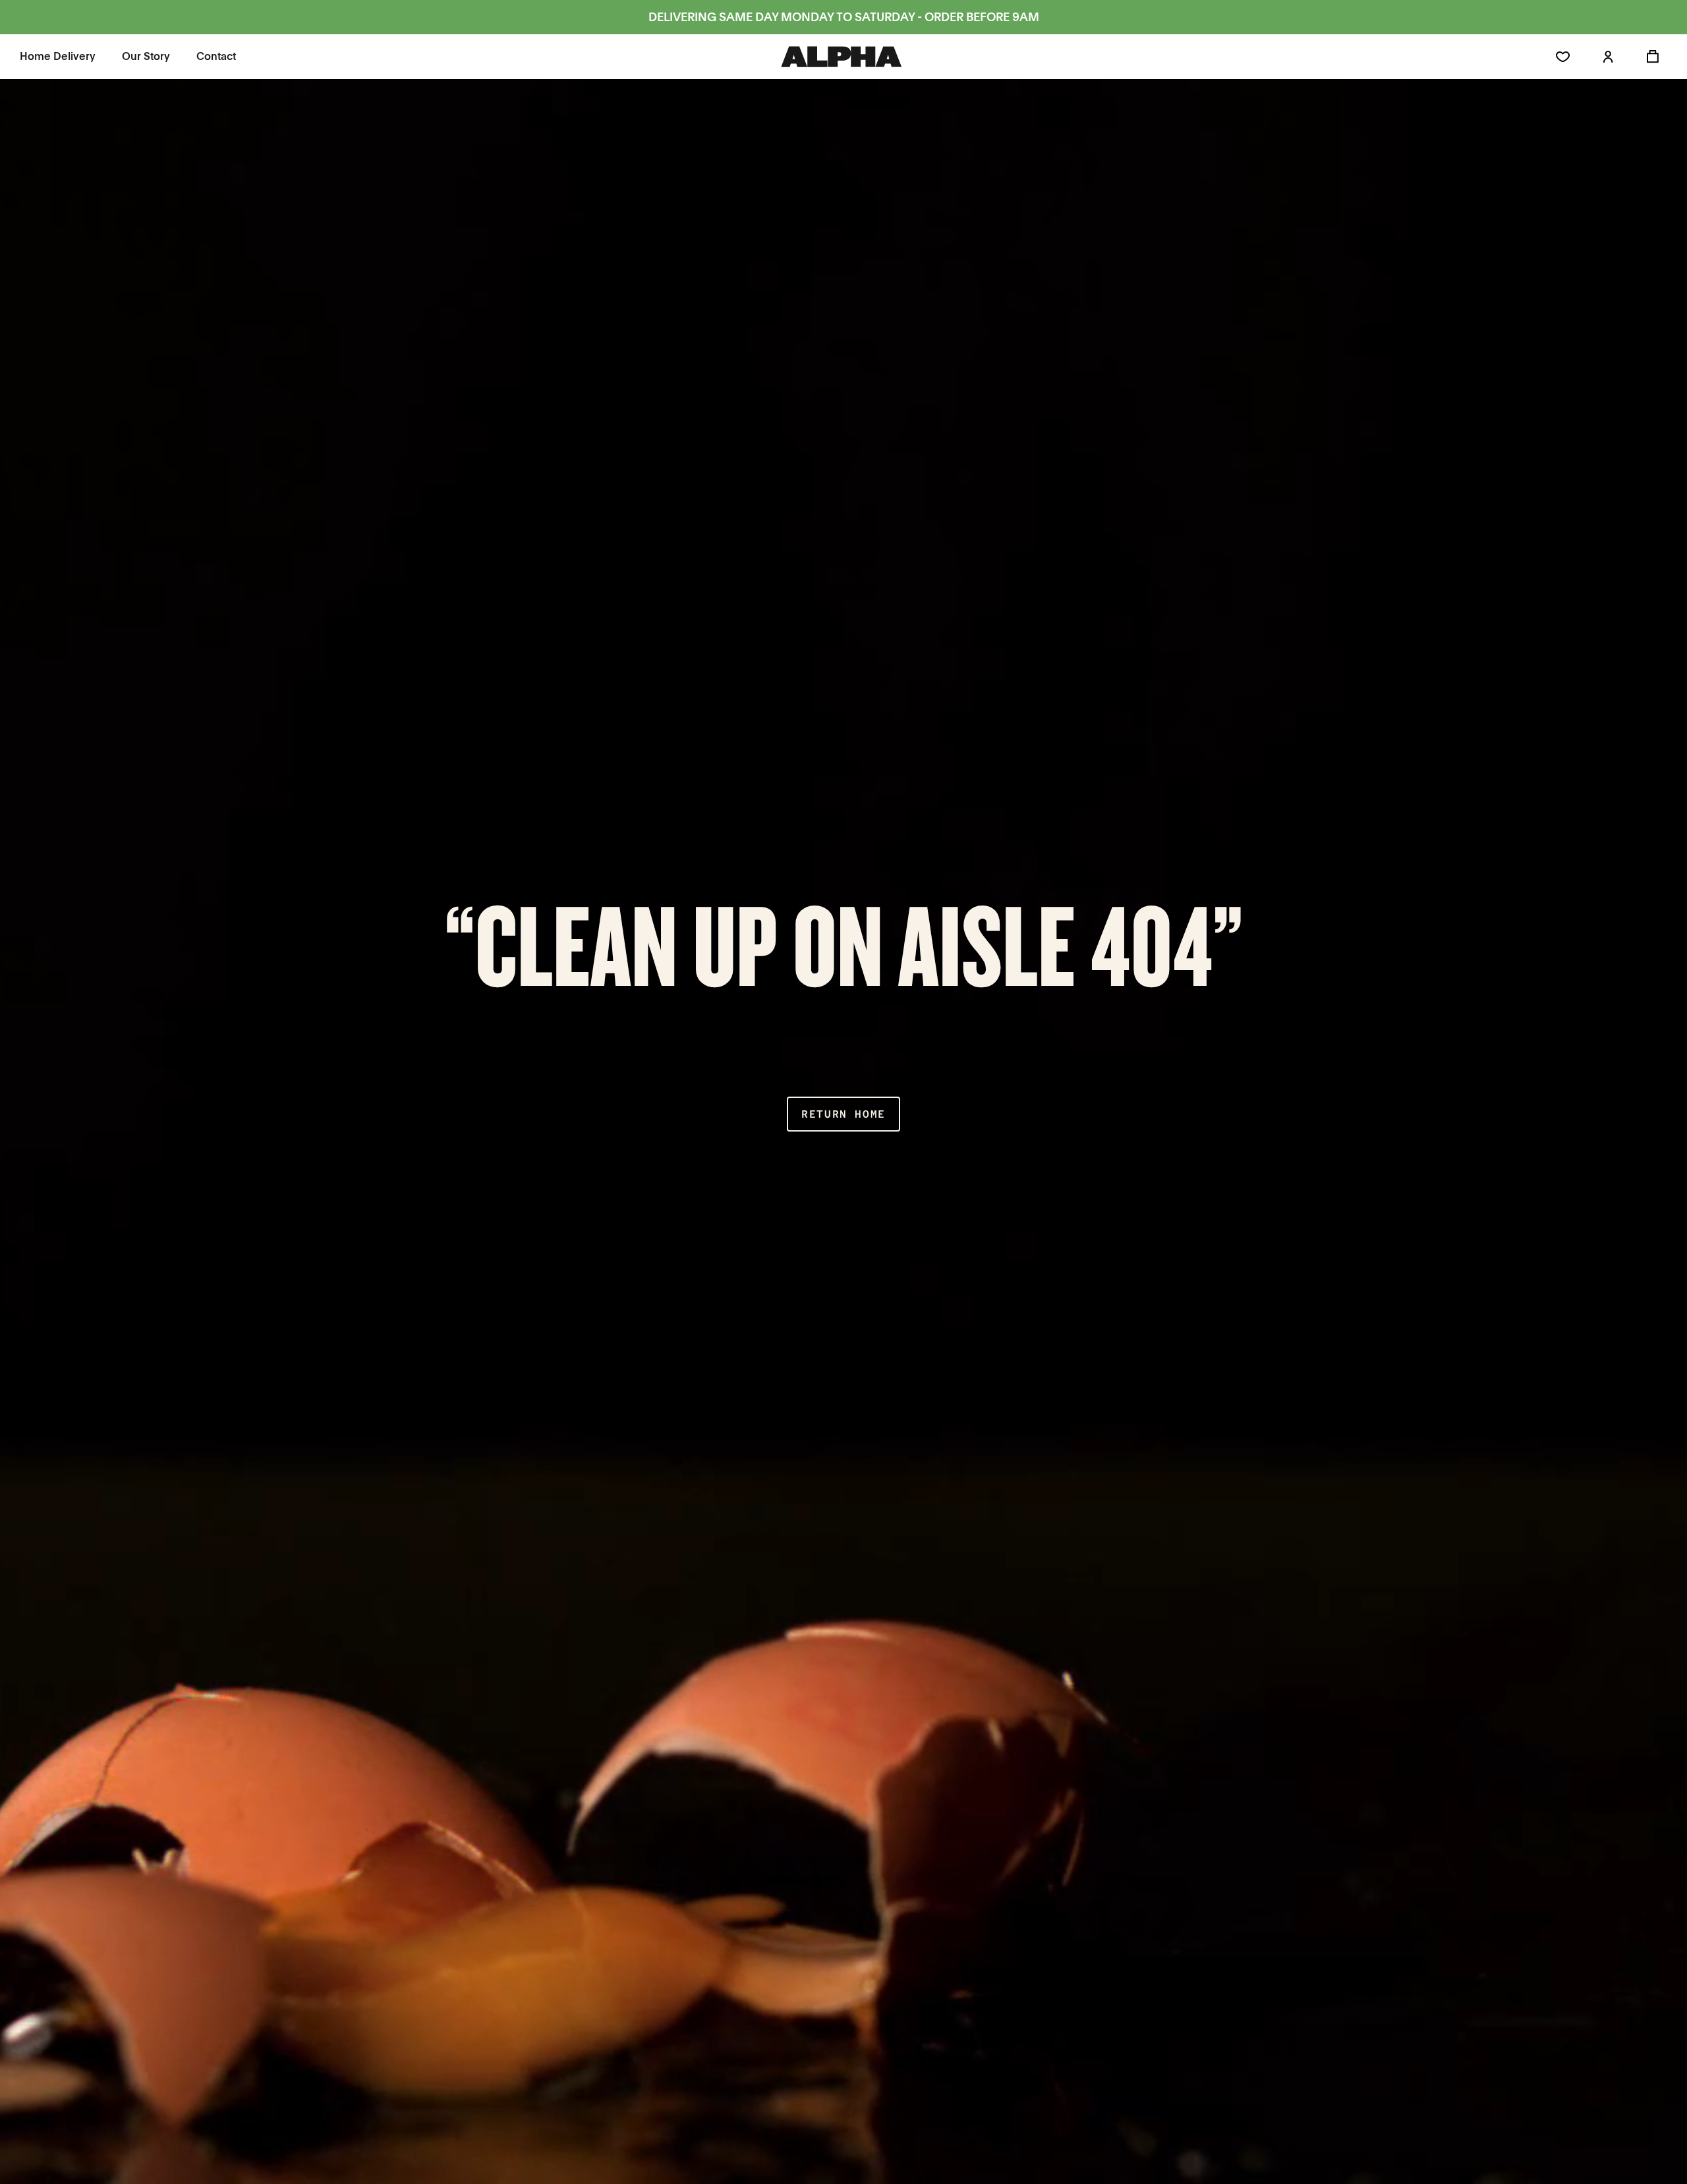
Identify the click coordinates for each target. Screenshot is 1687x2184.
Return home (843, 1114)
